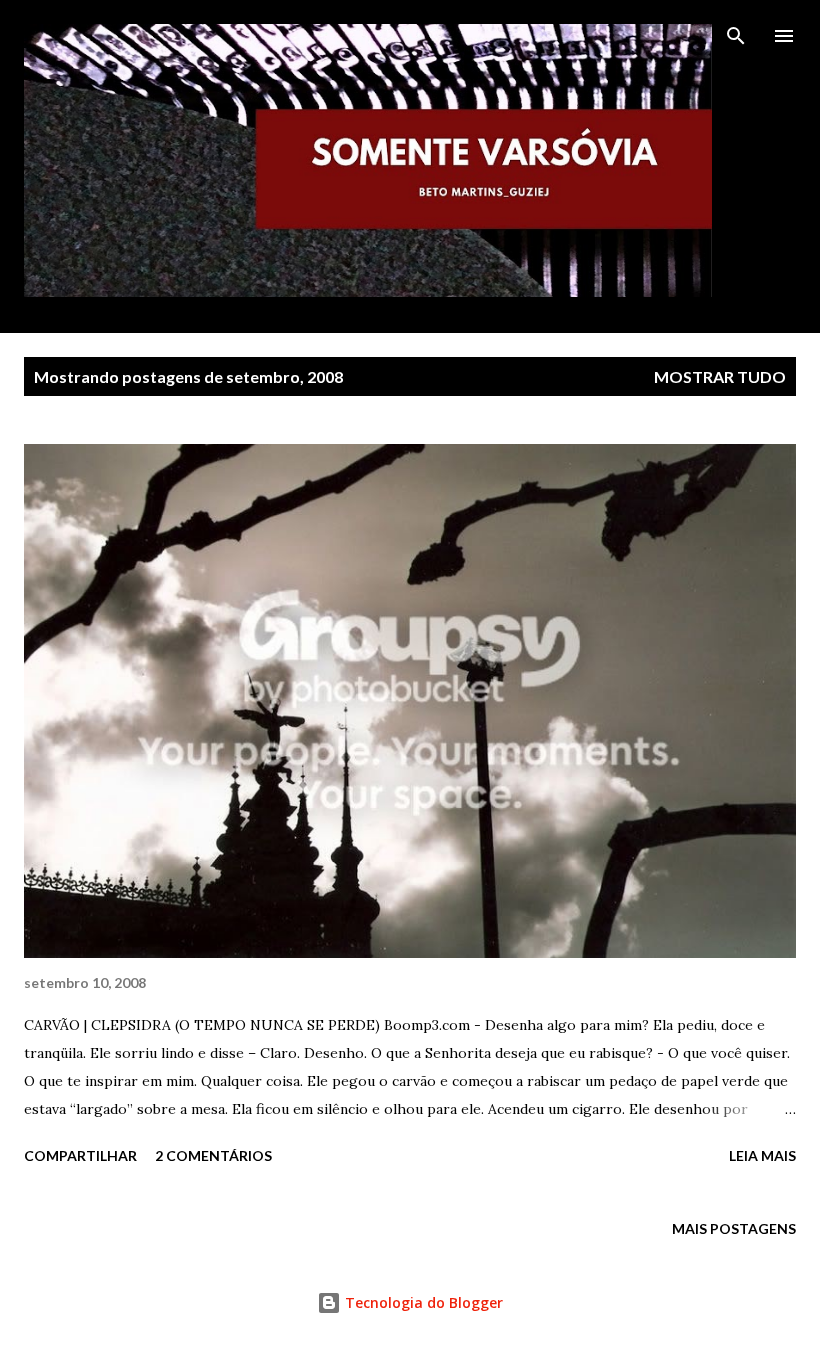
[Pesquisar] (736, 36)
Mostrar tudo (720, 376)
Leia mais (762, 1155)
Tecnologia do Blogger (422, 1302)
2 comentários (213, 1155)
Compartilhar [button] (80, 1155)
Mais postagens (734, 1228)
